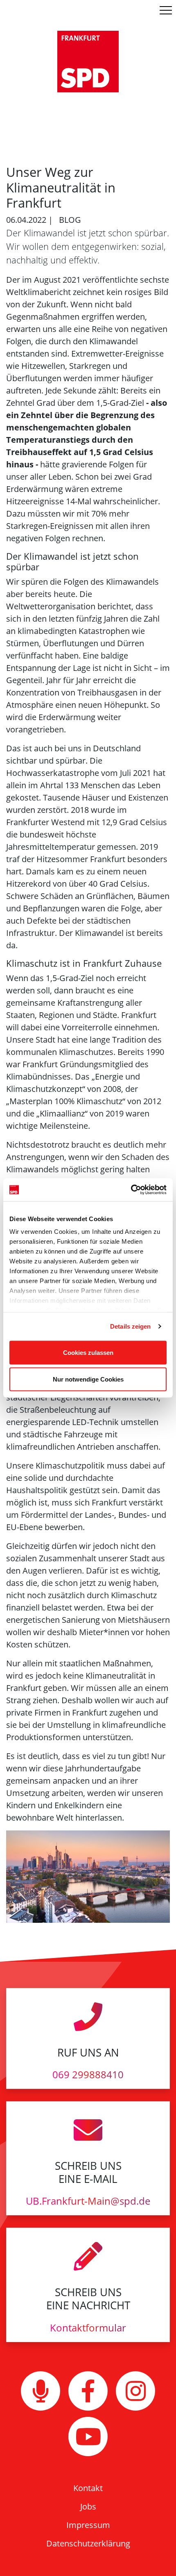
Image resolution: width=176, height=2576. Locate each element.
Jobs (88, 2506)
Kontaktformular (88, 2328)
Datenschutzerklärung (88, 2543)
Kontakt (88, 2488)
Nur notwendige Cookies (88, 1379)
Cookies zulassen (88, 1352)
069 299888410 (88, 2074)
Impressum (88, 2525)
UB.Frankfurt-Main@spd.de (88, 2201)
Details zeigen (130, 1326)
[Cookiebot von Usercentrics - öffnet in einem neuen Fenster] (131, 1190)
